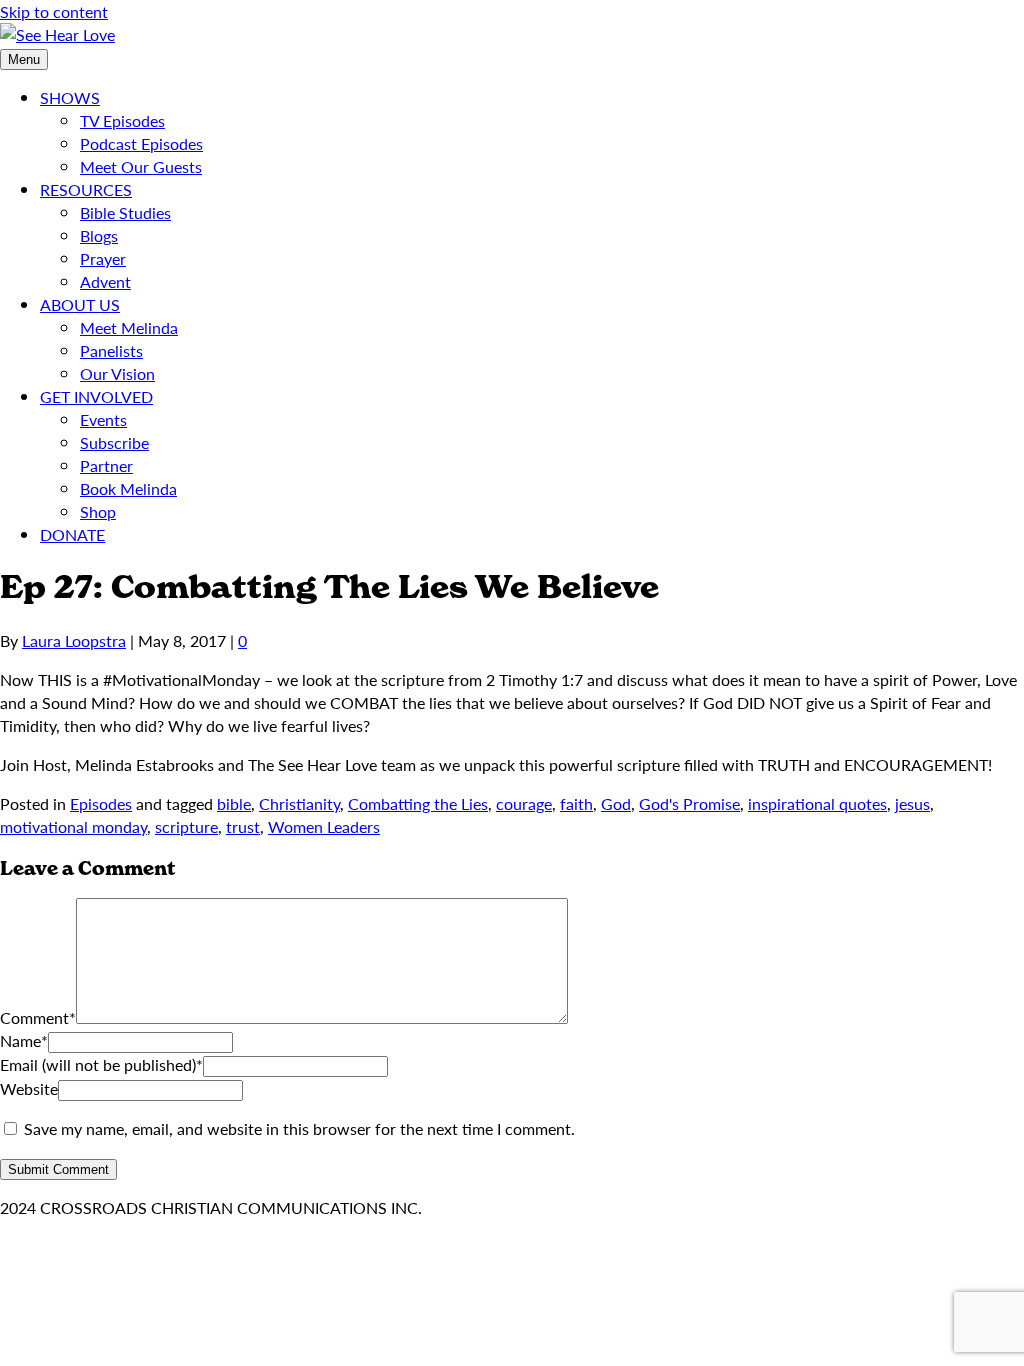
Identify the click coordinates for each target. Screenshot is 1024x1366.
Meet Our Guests (141, 166)
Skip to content (54, 11)
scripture (186, 826)
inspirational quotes (817, 803)
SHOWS (70, 97)
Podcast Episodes (141, 143)
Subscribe (114, 442)
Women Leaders (324, 826)
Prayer (103, 258)
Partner (106, 465)
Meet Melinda (129, 327)
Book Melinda (128, 488)
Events (103, 419)
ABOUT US (80, 304)
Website (29, 1088)
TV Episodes (122, 120)
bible (234, 803)
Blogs (99, 235)
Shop (98, 511)
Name (24, 1040)
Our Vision (117, 373)
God (616, 803)
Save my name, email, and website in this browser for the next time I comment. (299, 1128)
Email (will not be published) (101, 1064)
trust (243, 826)
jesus (912, 803)
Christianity (299, 803)
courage (524, 803)
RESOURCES (86, 189)
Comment (38, 1017)
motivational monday (73, 826)
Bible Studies (125, 212)
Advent (105, 281)
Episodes (101, 803)
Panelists (111, 350)
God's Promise (689, 803)
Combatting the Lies (418, 803)
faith (576, 803)
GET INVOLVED (96, 396)
